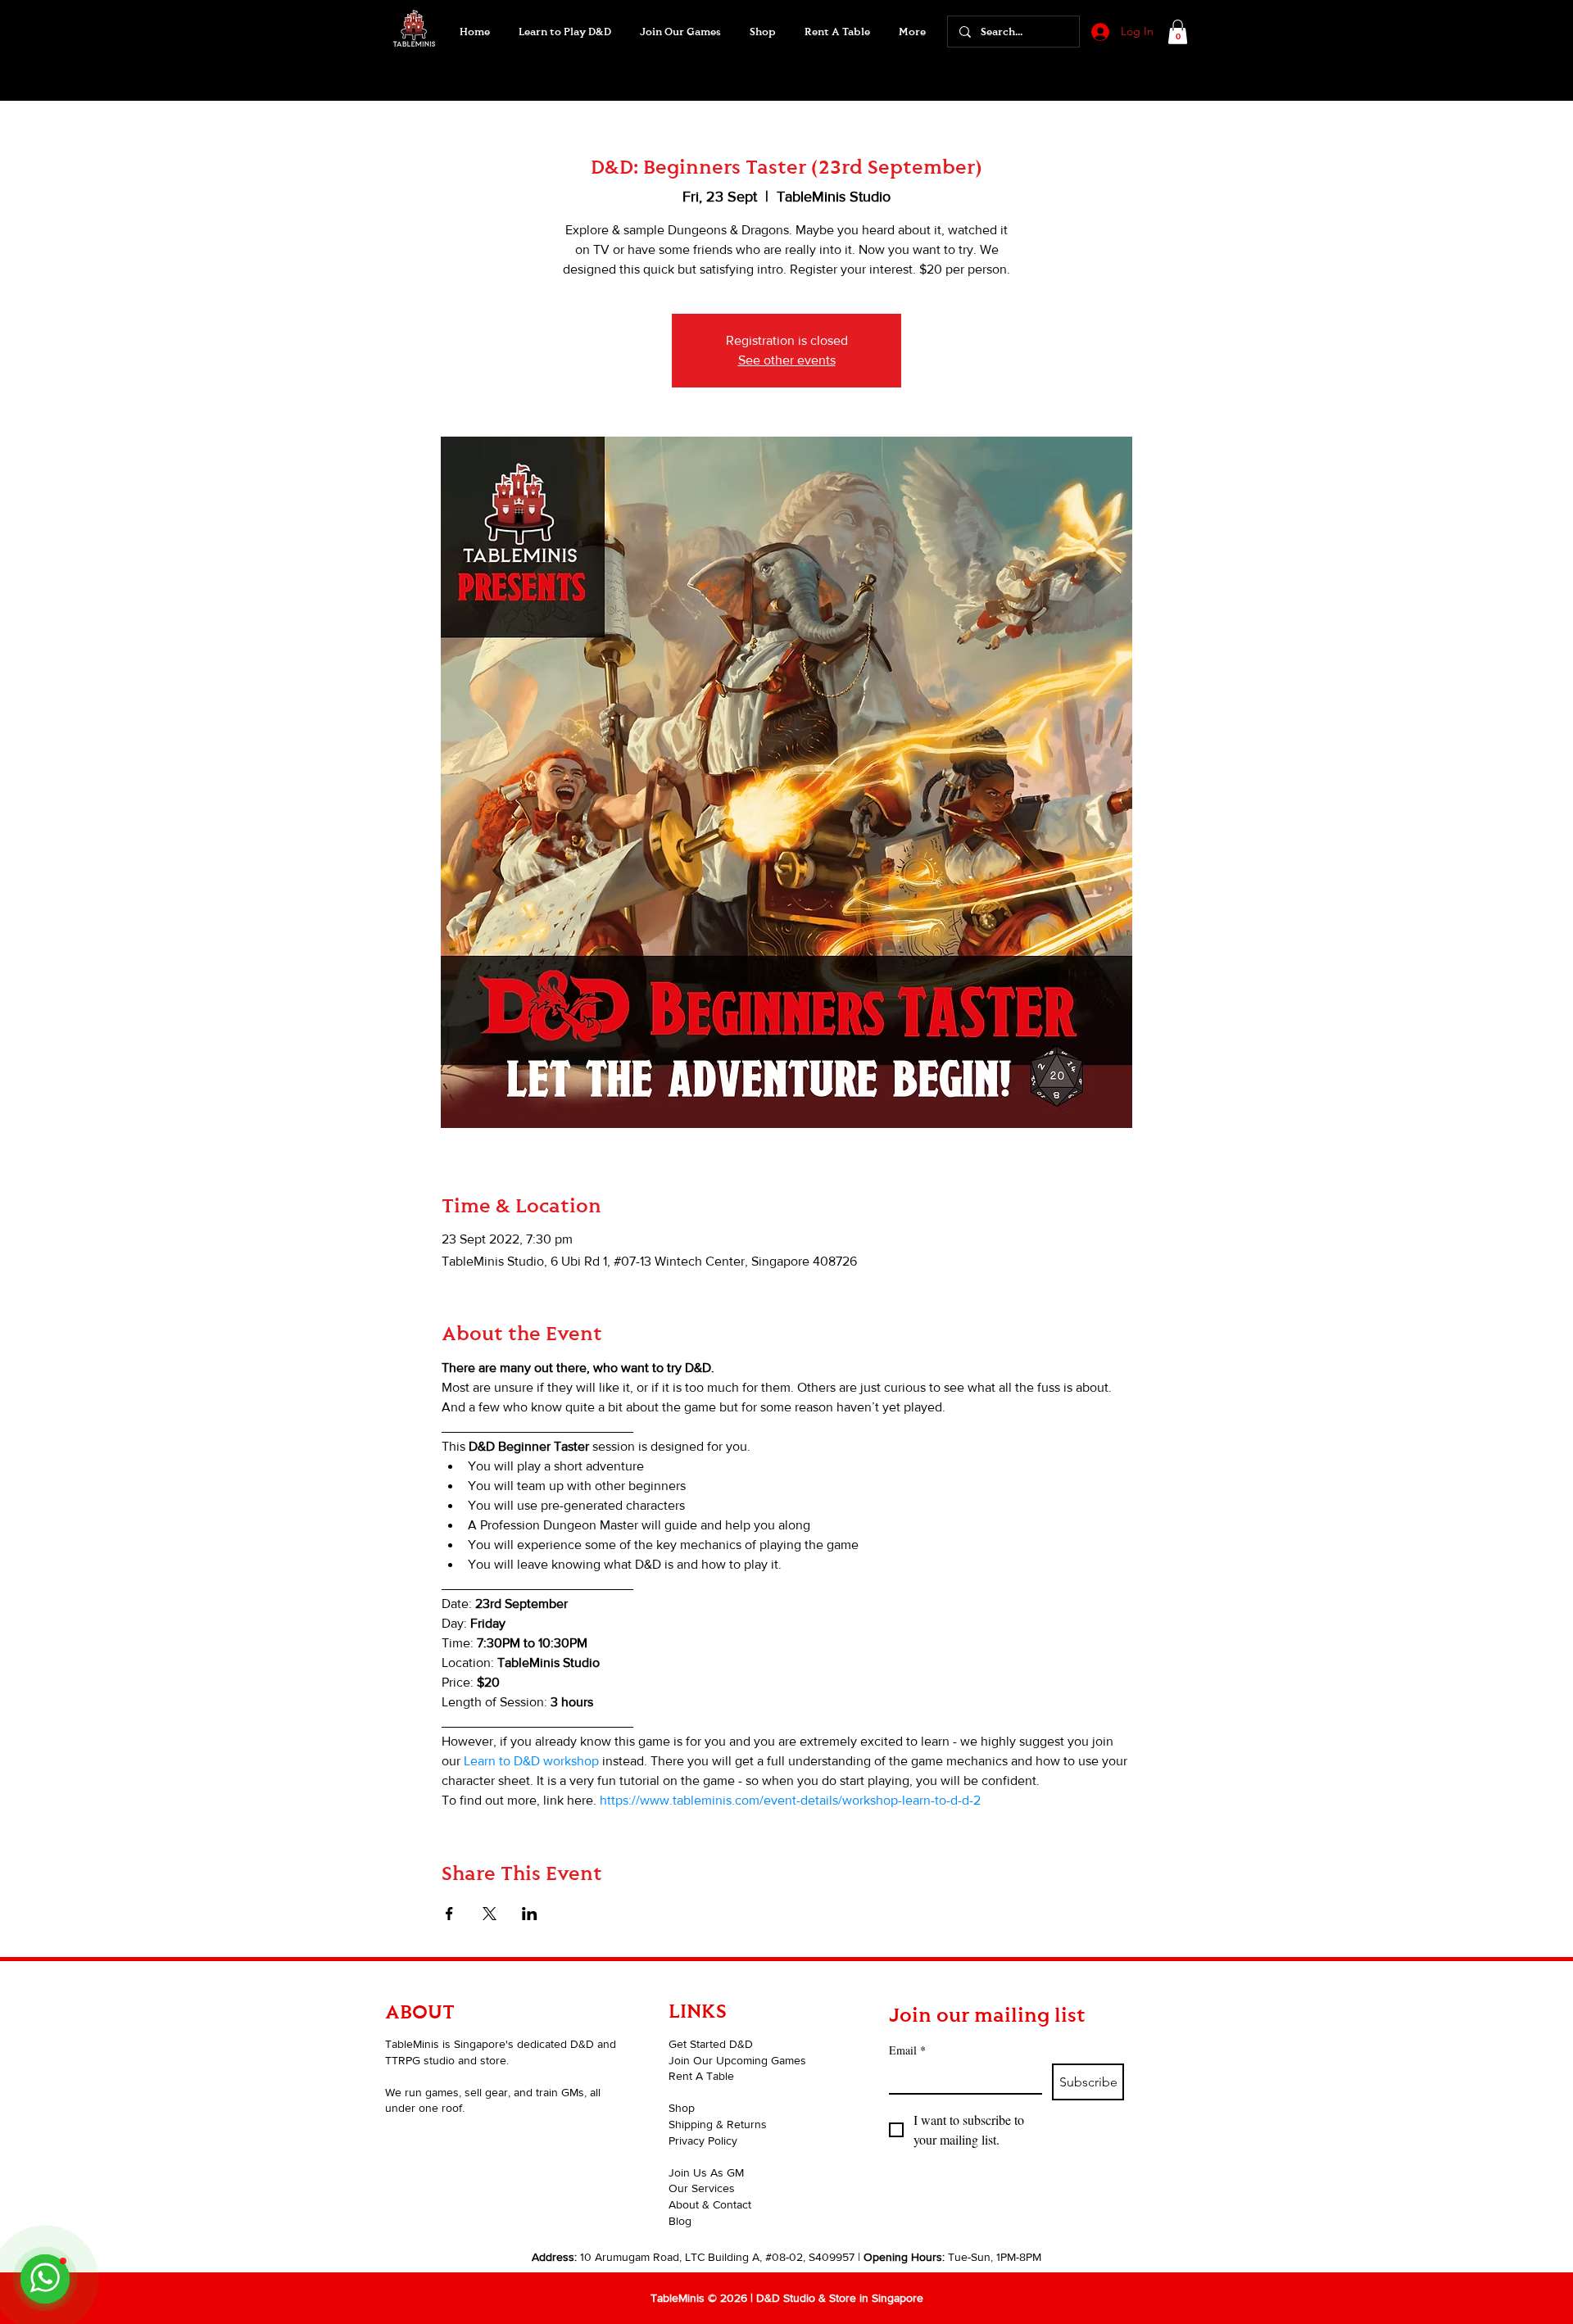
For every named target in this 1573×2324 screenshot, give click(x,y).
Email (907, 2050)
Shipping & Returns (718, 2124)
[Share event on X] (490, 1914)
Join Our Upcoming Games (737, 2060)
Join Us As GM (706, 2172)
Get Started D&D (711, 2044)
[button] (680, 32)
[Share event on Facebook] (449, 1914)
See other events (787, 360)
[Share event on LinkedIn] (530, 1914)
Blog (680, 2221)
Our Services (702, 2188)
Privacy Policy (703, 2141)
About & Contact (710, 2204)
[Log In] (1099, 32)
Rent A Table (701, 2076)
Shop (682, 2108)
